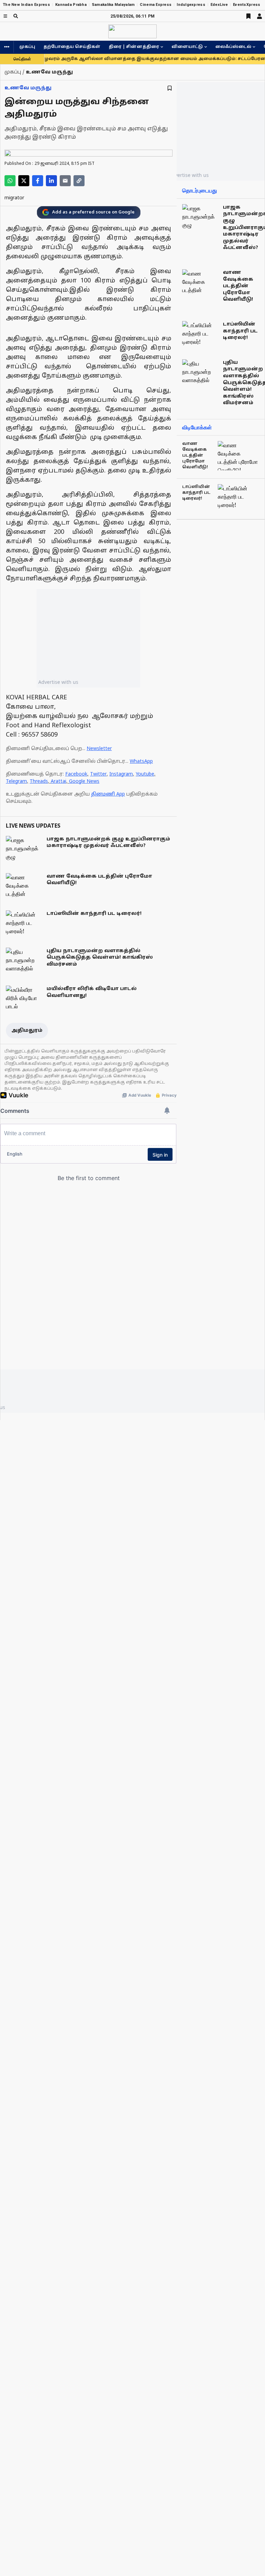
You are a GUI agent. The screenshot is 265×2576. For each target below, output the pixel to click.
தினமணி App (108, 794)
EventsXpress (247, 5)
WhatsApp (141, 762)
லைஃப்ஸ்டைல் (233, 47)
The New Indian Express (26, 5)
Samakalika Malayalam (113, 5)
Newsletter (99, 749)
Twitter (98, 774)
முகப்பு (27, 47)
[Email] (65, 181)
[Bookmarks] (248, 16)
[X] (24, 181)
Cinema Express (156, 5)
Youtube (145, 774)
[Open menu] (5, 16)
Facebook (76, 774)
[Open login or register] (259, 16)
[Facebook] (38, 181)
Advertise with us (58, 682)
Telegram (16, 782)
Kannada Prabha (71, 5)
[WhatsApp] (10, 181)
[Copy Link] (79, 181)
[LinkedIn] (51, 181)
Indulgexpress (191, 5)
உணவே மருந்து (28, 88)
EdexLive (219, 5)
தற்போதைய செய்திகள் (72, 47)
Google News (84, 782)
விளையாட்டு (187, 47)
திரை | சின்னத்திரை (134, 47)
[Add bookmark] (170, 88)
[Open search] (16, 16)
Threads (39, 782)
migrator (14, 198)
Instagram (121, 774)
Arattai (58, 782)
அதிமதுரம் (27, 1031)
